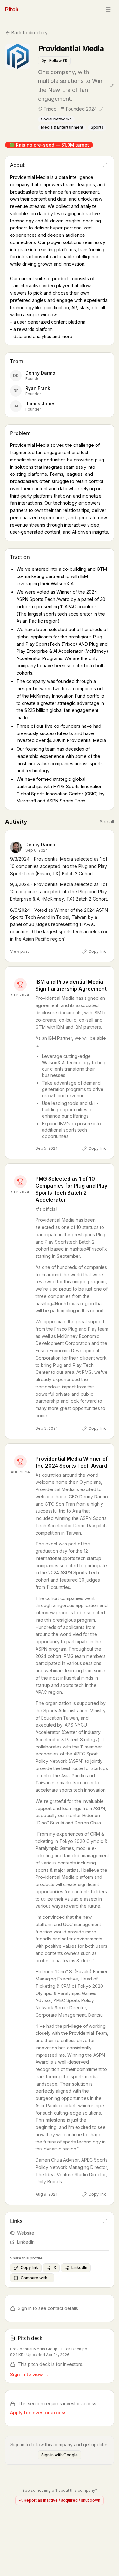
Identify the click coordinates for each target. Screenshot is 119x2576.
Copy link (97, 951)
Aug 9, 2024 (47, 2194)
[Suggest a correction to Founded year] (101, 109)
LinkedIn (26, 2242)
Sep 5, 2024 (47, 1148)
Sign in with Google (60, 2455)
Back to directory (30, 33)
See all (107, 822)
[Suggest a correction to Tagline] (112, 85)
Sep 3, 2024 (47, 1428)
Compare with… (36, 2278)
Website (26, 2233)
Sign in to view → (29, 2374)
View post (20, 951)
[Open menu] (108, 10)
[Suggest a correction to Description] (105, 165)
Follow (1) (58, 61)
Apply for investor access (38, 2412)
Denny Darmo (40, 845)
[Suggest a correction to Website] (105, 2221)
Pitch (12, 9)
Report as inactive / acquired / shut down (62, 2500)
